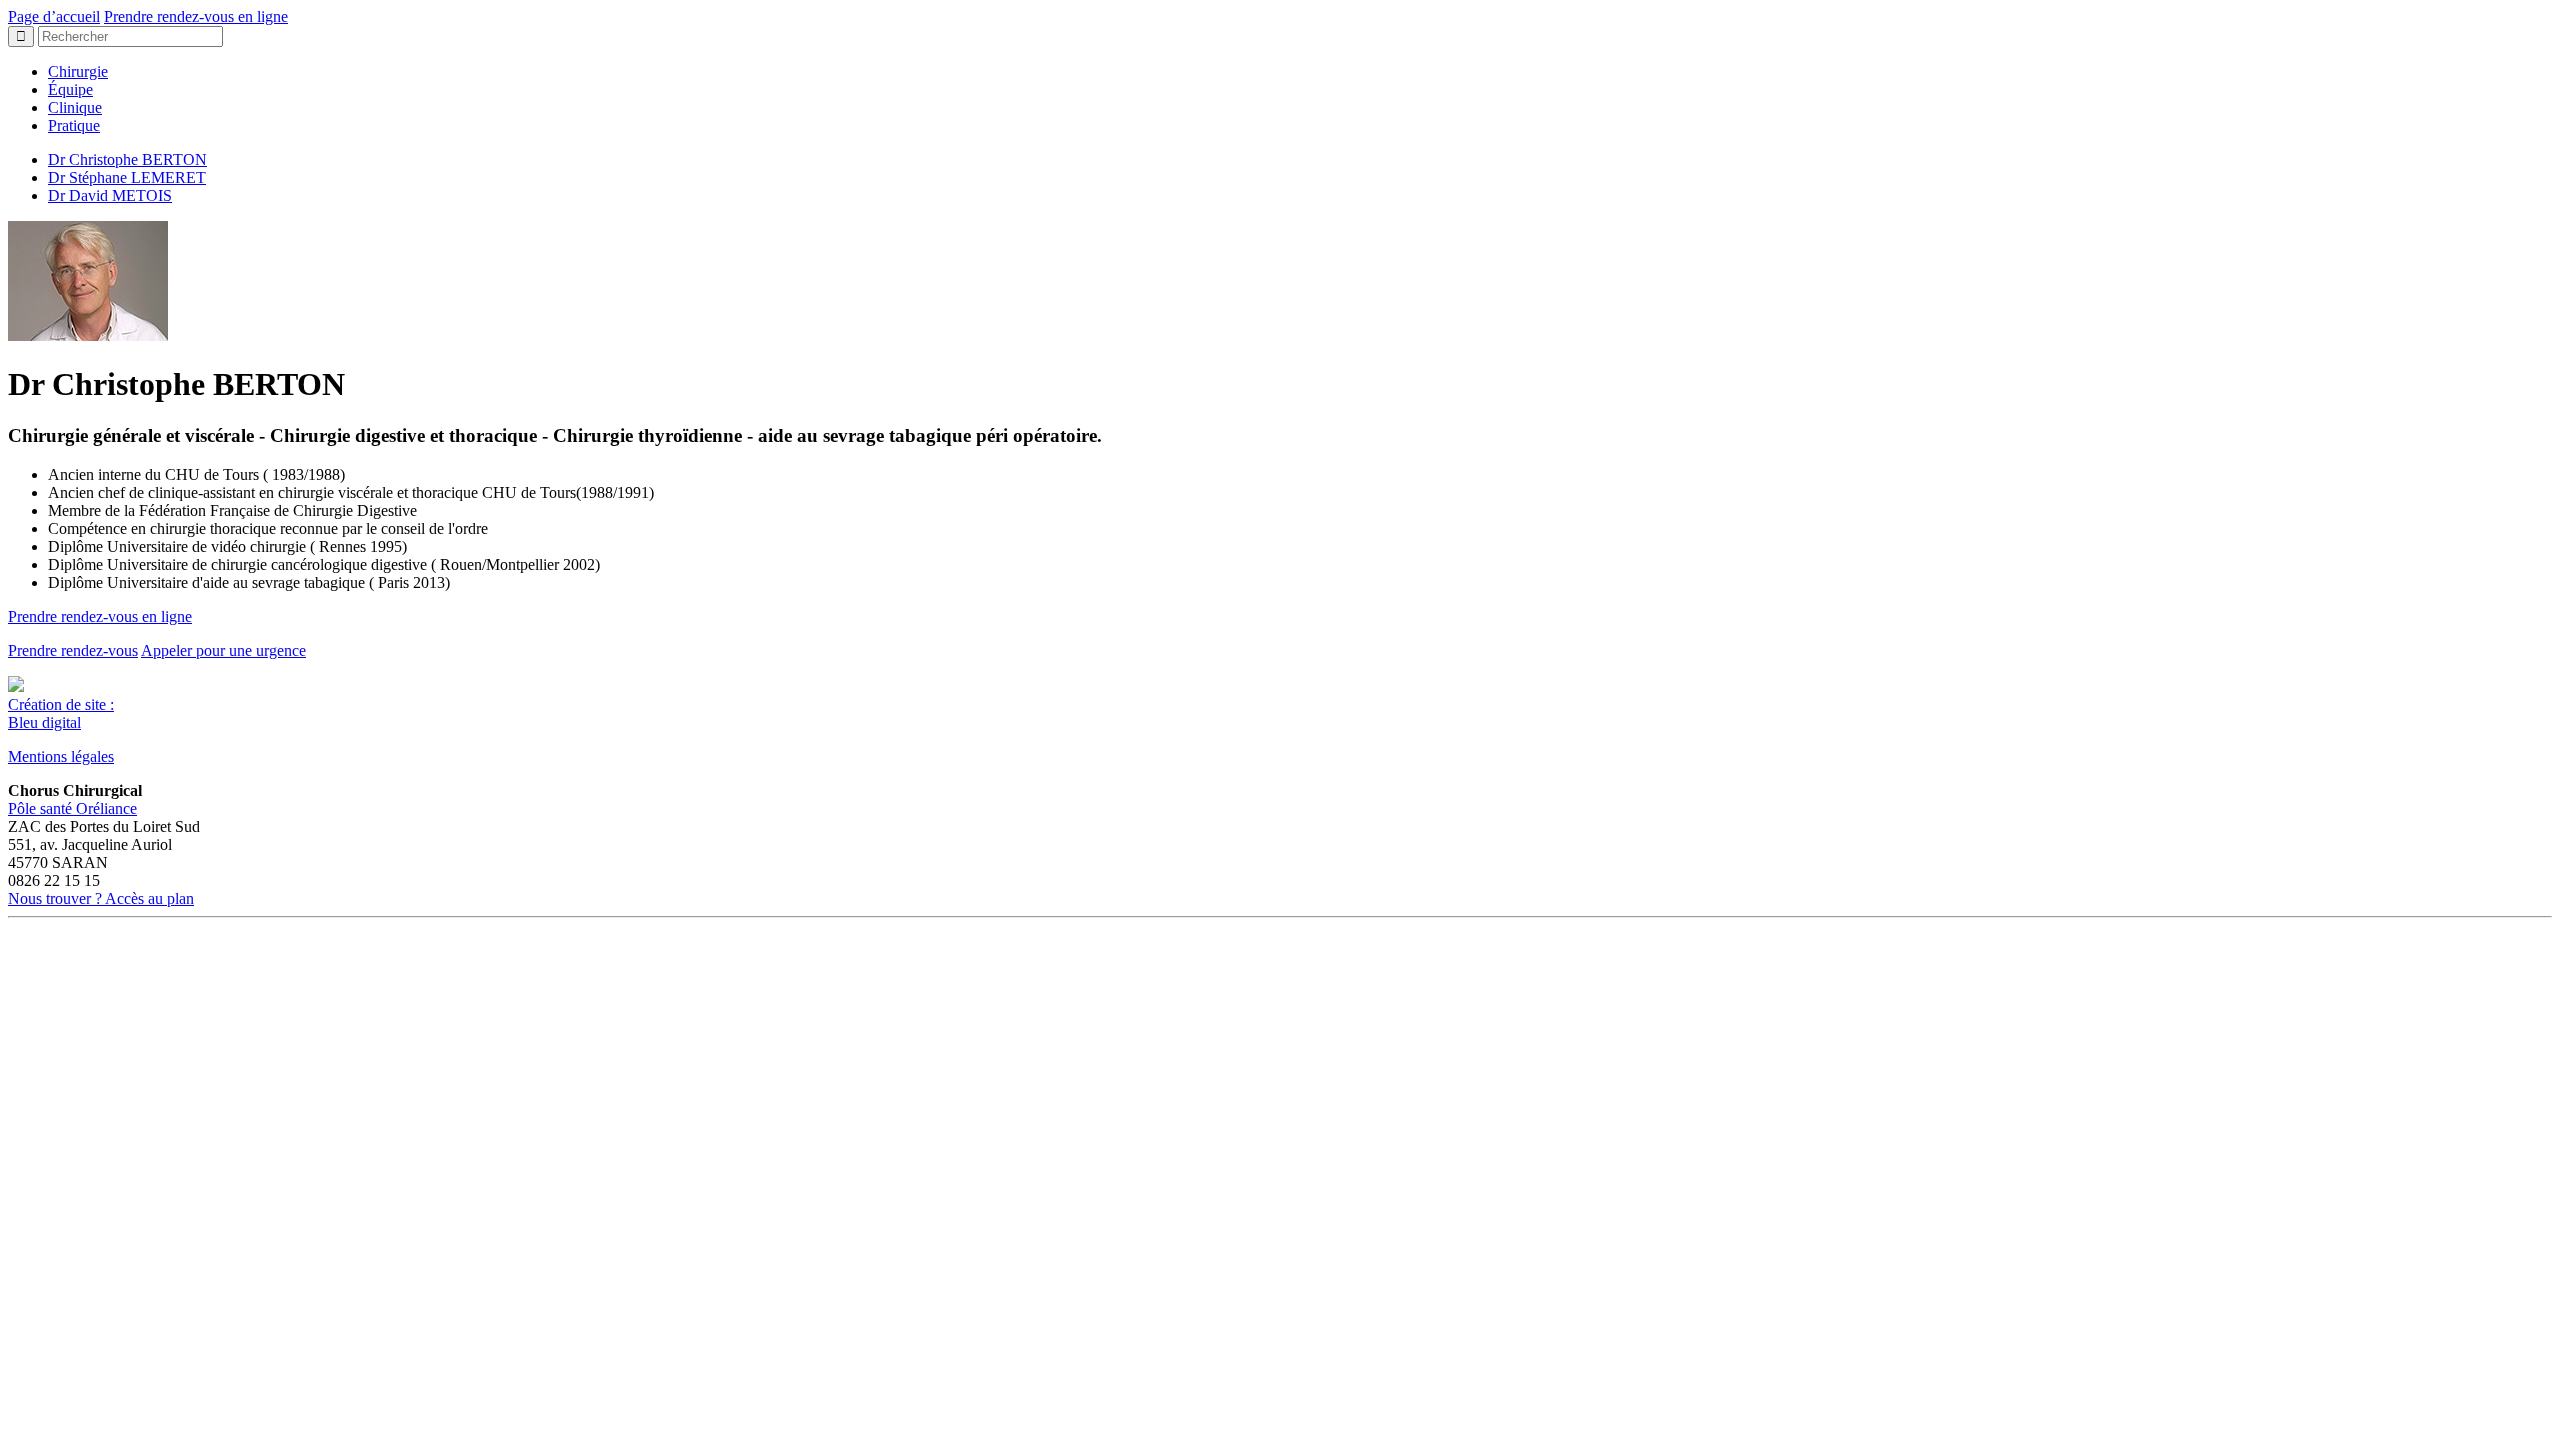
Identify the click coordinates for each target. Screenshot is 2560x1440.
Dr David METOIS (110, 195)
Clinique (75, 107)
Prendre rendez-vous (73, 650)
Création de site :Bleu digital (61, 713)
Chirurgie (78, 71)
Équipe (70, 89)
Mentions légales (61, 756)
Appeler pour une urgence (223, 650)
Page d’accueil (54, 16)
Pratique (74, 125)
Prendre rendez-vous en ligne (196, 16)
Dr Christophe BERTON (127, 159)
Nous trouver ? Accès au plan (101, 898)
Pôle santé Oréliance (72, 808)
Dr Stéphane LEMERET (127, 177)
